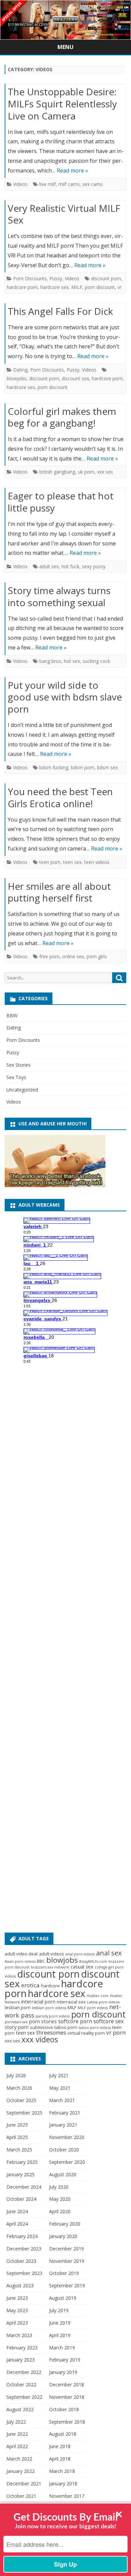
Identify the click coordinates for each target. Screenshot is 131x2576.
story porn (17, 2027)
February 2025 (22, 2162)
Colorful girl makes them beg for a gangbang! (62, 417)
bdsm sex (107, 767)
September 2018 (67, 2422)
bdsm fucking (54, 767)
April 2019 (60, 2335)
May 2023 (17, 2310)
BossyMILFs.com (93, 1961)
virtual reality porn (86, 2033)
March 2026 (19, 2088)
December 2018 (67, 2385)
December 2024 (24, 2187)
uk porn (86, 472)
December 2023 (24, 2249)
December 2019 (67, 2249)
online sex (73, 956)
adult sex (49, 566)
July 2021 (59, 2075)
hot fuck (70, 566)
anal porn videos (80, 1954)
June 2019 (60, 2323)
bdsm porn (83, 767)
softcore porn (75, 2021)
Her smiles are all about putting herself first (59, 892)
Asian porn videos (20, 1961)
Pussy (56, 278)
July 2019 (59, 2310)
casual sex (82, 1966)
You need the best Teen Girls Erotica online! (60, 797)
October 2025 (21, 2100)
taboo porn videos (95, 2028)
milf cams (69, 184)
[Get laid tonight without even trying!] (55, 1185)
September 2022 (24, 2397)
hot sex (72, 661)
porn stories (43, 2021)
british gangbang (57, 472)
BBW (12, 1015)
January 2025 (20, 2174)
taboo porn (66, 2027)
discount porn (106, 278)
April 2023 (17, 2323)
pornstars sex (16, 2022)
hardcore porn (22, 287)
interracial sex (71, 2002)
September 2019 (67, 2286)
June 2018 (60, 2446)
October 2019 (64, 2273)
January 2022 (20, 2471)
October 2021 (21, 2496)
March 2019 (62, 2348)
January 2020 (63, 2236)
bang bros (50, 661)
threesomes (51, 2033)
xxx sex (105, 472)
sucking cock (96, 661)
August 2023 (20, 2286)
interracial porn (38, 2001)
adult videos (52, 1954)
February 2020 (65, 2224)
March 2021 (62, 2100)
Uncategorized (22, 1090)
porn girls (97, 956)
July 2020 (59, 2187)
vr (120, 287)
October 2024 (21, 2199)
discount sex (75, 378)
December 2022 (24, 2372)
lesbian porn (18, 2007)
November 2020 (67, 2137)
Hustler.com (98, 1996)
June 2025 (17, 2125)
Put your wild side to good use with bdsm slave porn (65, 697)
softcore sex (108, 2021)
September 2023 (24, 2273)
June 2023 (17, 2298)
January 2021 (63, 2125)
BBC (41, 1961)
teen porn (50, 862)
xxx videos (40, 2039)
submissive (41, 2027)
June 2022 (17, 2434)
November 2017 (67, 2496)
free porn (49, 956)
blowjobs (17, 378)
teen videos (97, 862)
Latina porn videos (103, 2002)
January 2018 (63, 2484)
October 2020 (64, 2150)
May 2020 (60, 2199)
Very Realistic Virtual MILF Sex (64, 214)
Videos (20, 184)
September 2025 (24, 2113)
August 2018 (63, 2434)
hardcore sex (54, 287)
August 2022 (20, 2409)
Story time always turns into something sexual (59, 596)
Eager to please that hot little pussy (61, 502)
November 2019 (67, 2261)
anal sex (109, 1953)
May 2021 (60, 2088)
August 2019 (63, 2298)
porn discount (100, 287)
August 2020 (63, 2174)
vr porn (116, 2032)
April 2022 (17, 2446)
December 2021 (24, 2484)
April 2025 (17, 2137)
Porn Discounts (30, 278)
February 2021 (65, 2113)
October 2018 (64, 2409)
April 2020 (60, 2211)
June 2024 (17, 2211)
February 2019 (65, 2360)
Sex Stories (18, 1065)
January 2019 (63, 2372)
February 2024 (22, 2236)
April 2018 (60, 2459)
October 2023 (21, 2261)
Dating (20, 370)
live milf (48, 184)
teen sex (72, 862)
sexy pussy (94, 566)
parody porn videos (53, 2016)
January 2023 (20, 2360)
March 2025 (19, 2150)
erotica (30, 1985)
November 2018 (67, 2397)
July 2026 (16, 2075)
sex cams (93, 184)
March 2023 (19, 2335)
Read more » (72, 171)
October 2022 (21, 2385)
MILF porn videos (93, 2008)
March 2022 (19, 2459)
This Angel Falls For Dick (60, 311)
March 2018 (62, 2471)
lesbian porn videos (49, 2008)
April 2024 (17, 2224)
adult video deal (21, 1954)
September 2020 (67, 2162)
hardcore (50, 1986)
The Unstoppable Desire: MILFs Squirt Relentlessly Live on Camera (62, 104)
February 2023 (22, 2348)
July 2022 (16, 2422)
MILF (77, 287)
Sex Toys (16, 1077)
